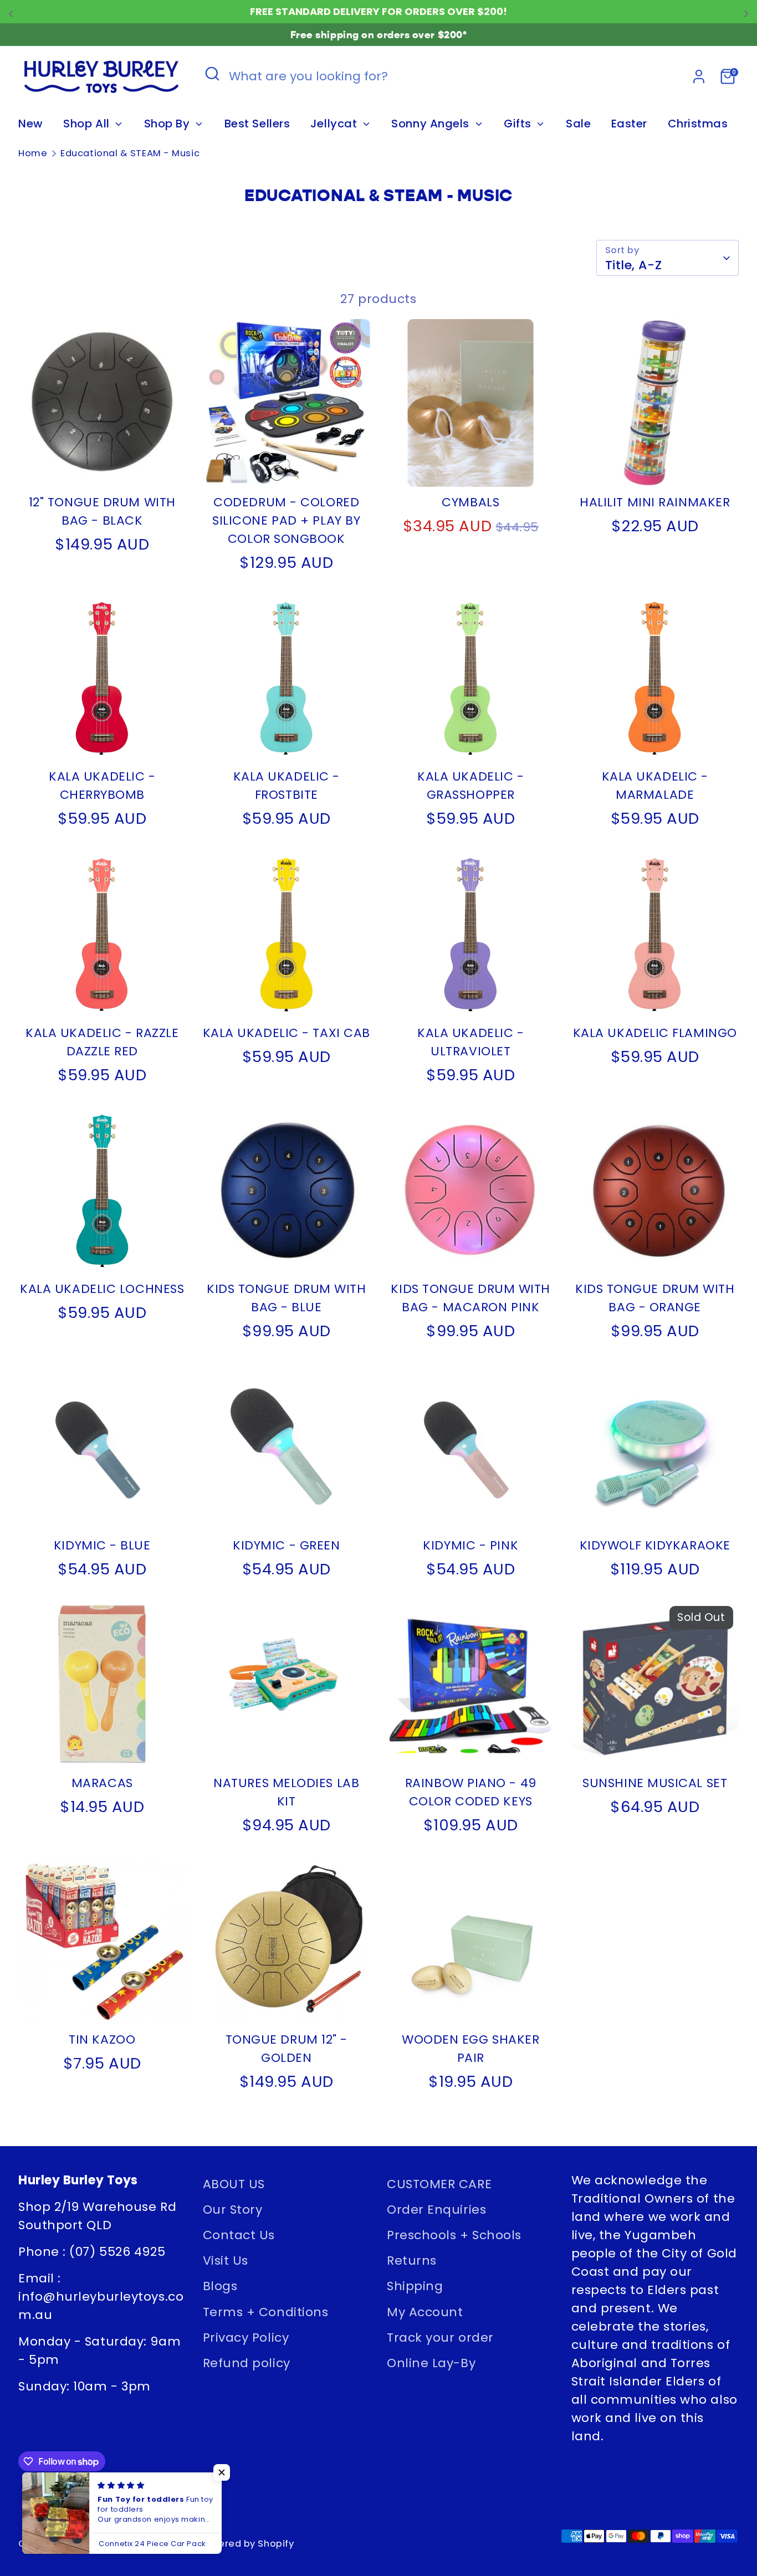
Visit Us (226, 2261)
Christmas (698, 124)
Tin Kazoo (102, 2039)
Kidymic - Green (286, 1545)
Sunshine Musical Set (655, 1783)
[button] (222, 2472)
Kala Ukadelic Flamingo (655, 1033)
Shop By (168, 124)
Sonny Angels (432, 124)
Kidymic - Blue (102, 1545)
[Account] (699, 76)
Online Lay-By (431, 2363)
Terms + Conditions (266, 2312)
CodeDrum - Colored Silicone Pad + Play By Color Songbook (286, 520)
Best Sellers (257, 124)
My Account (425, 2312)
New (31, 124)
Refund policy (247, 2363)
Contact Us (239, 2235)
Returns (412, 2261)
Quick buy (103, 466)
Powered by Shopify (246, 2544)
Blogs (220, 2286)
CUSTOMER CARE (439, 2184)
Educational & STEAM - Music (130, 153)
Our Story (233, 2210)
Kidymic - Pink (470, 1545)
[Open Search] (212, 74)
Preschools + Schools (454, 2235)
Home (33, 153)
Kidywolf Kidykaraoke (655, 1545)
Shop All (88, 124)
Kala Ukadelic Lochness (102, 1289)
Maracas (102, 1783)
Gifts (519, 124)
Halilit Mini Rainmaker (655, 502)
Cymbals (470, 502)
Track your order (440, 2338)
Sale (578, 124)
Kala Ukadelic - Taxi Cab (287, 1033)
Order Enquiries (436, 2210)
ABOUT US (234, 2184)
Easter (629, 124)
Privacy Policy (246, 2338)
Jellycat (335, 124)
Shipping (415, 2286)
